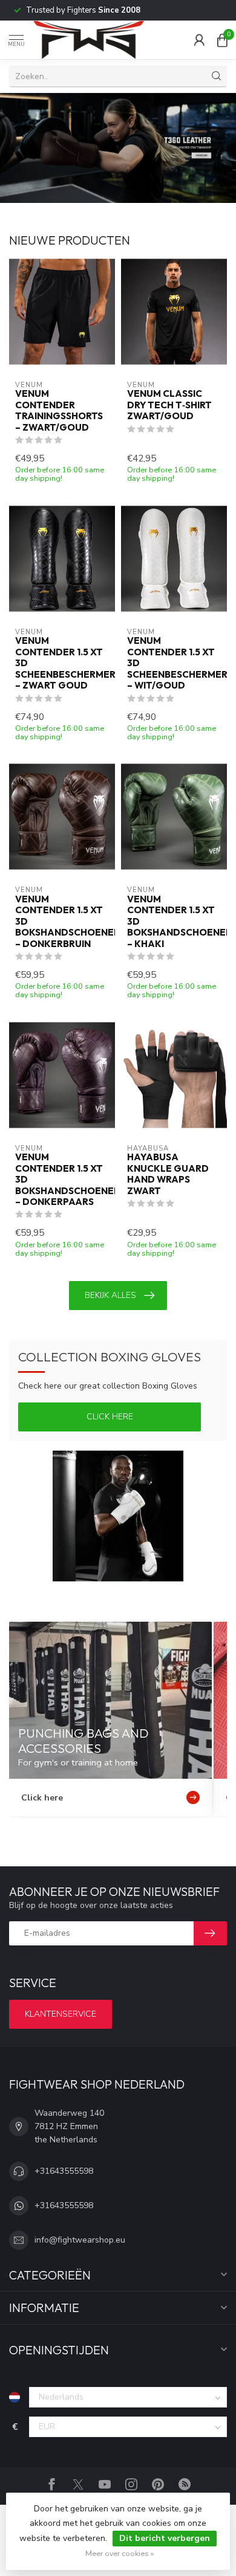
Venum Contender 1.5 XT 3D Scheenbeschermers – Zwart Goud (62, 663)
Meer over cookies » (120, 2553)
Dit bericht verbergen (165, 2538)
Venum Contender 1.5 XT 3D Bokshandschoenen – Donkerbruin (62, 922)
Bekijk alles (110, 1295)
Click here (110, 1417)
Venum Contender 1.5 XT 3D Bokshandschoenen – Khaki (174, 922)
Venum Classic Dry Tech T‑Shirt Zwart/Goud (169, 405)
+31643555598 (64, 2171)
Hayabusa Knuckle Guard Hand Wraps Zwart (168, 1174)
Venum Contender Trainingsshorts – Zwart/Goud (59, 410)
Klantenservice (61, 2014)
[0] (222, 40)
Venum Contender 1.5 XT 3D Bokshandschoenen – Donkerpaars (62, 1180)
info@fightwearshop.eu (80, 2240)
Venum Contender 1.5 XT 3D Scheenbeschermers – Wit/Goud (174, 663)
